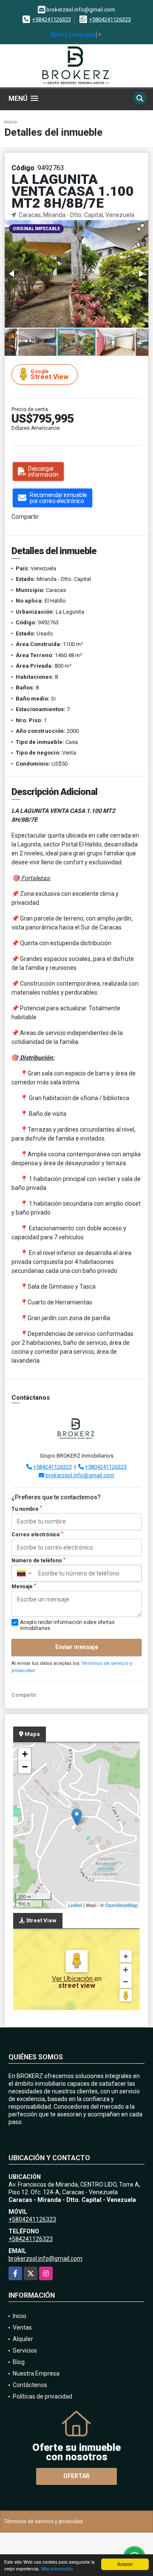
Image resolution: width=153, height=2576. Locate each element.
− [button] (25, 1767)
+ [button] (25, 1754)
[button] (141, 227)
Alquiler (23, 2339)
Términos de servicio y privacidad (44, 2522)
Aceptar (125, 2564)
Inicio (11, 122)
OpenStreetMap (121, 1905)
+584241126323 (52, 19)
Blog (19, 2362)
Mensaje (24, 1587)
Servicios (25, 2350)
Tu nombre (27, 1509)
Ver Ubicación (73, 1979)
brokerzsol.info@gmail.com (80, 1475)
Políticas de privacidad (42, 2396)
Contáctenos (30, 2385)
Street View (50, 375)
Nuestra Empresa (36, 2373)
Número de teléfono (38, 1561)
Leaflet (75, 1905)
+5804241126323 (110, 19)
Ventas (22, 2327)
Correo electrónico (37, 1535)
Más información (57, 2569)
